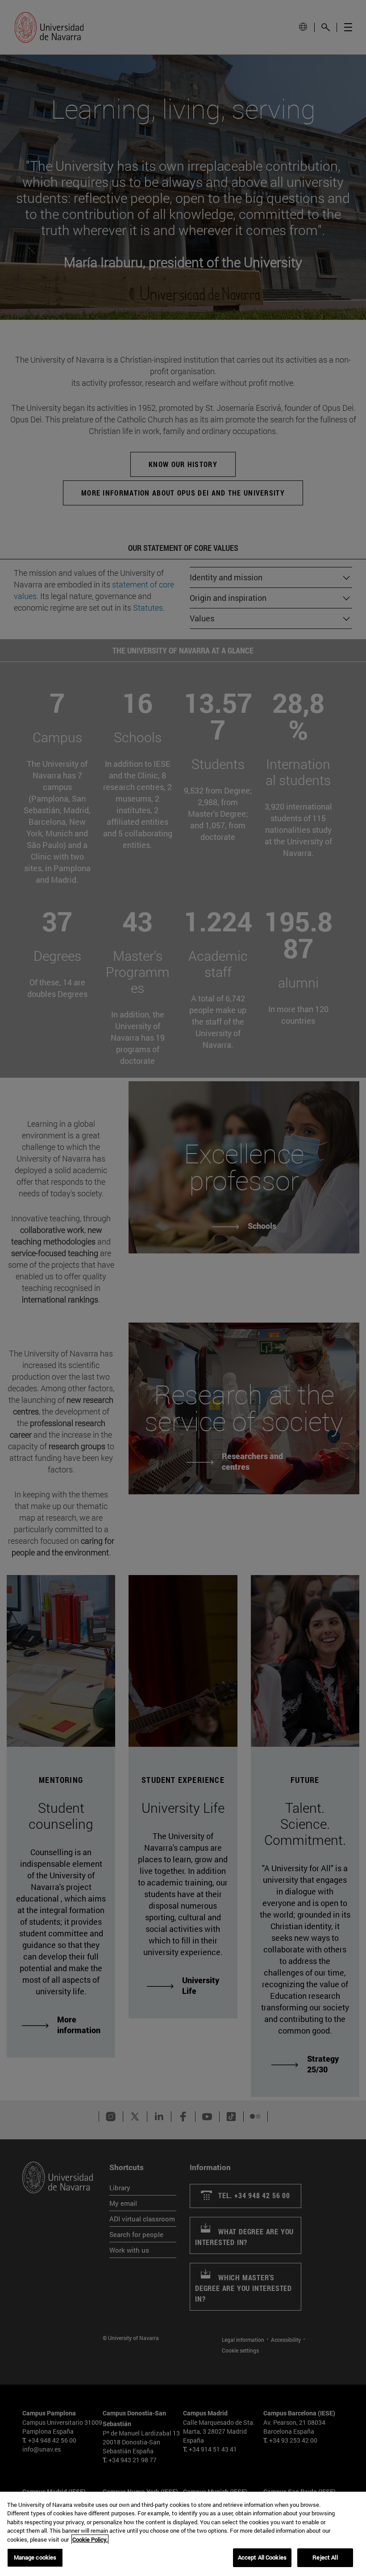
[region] (183, 2534)
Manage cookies (35, 2557)
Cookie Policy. (90, 2539)
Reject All (325, 2557)
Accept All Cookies (262, 2557)
